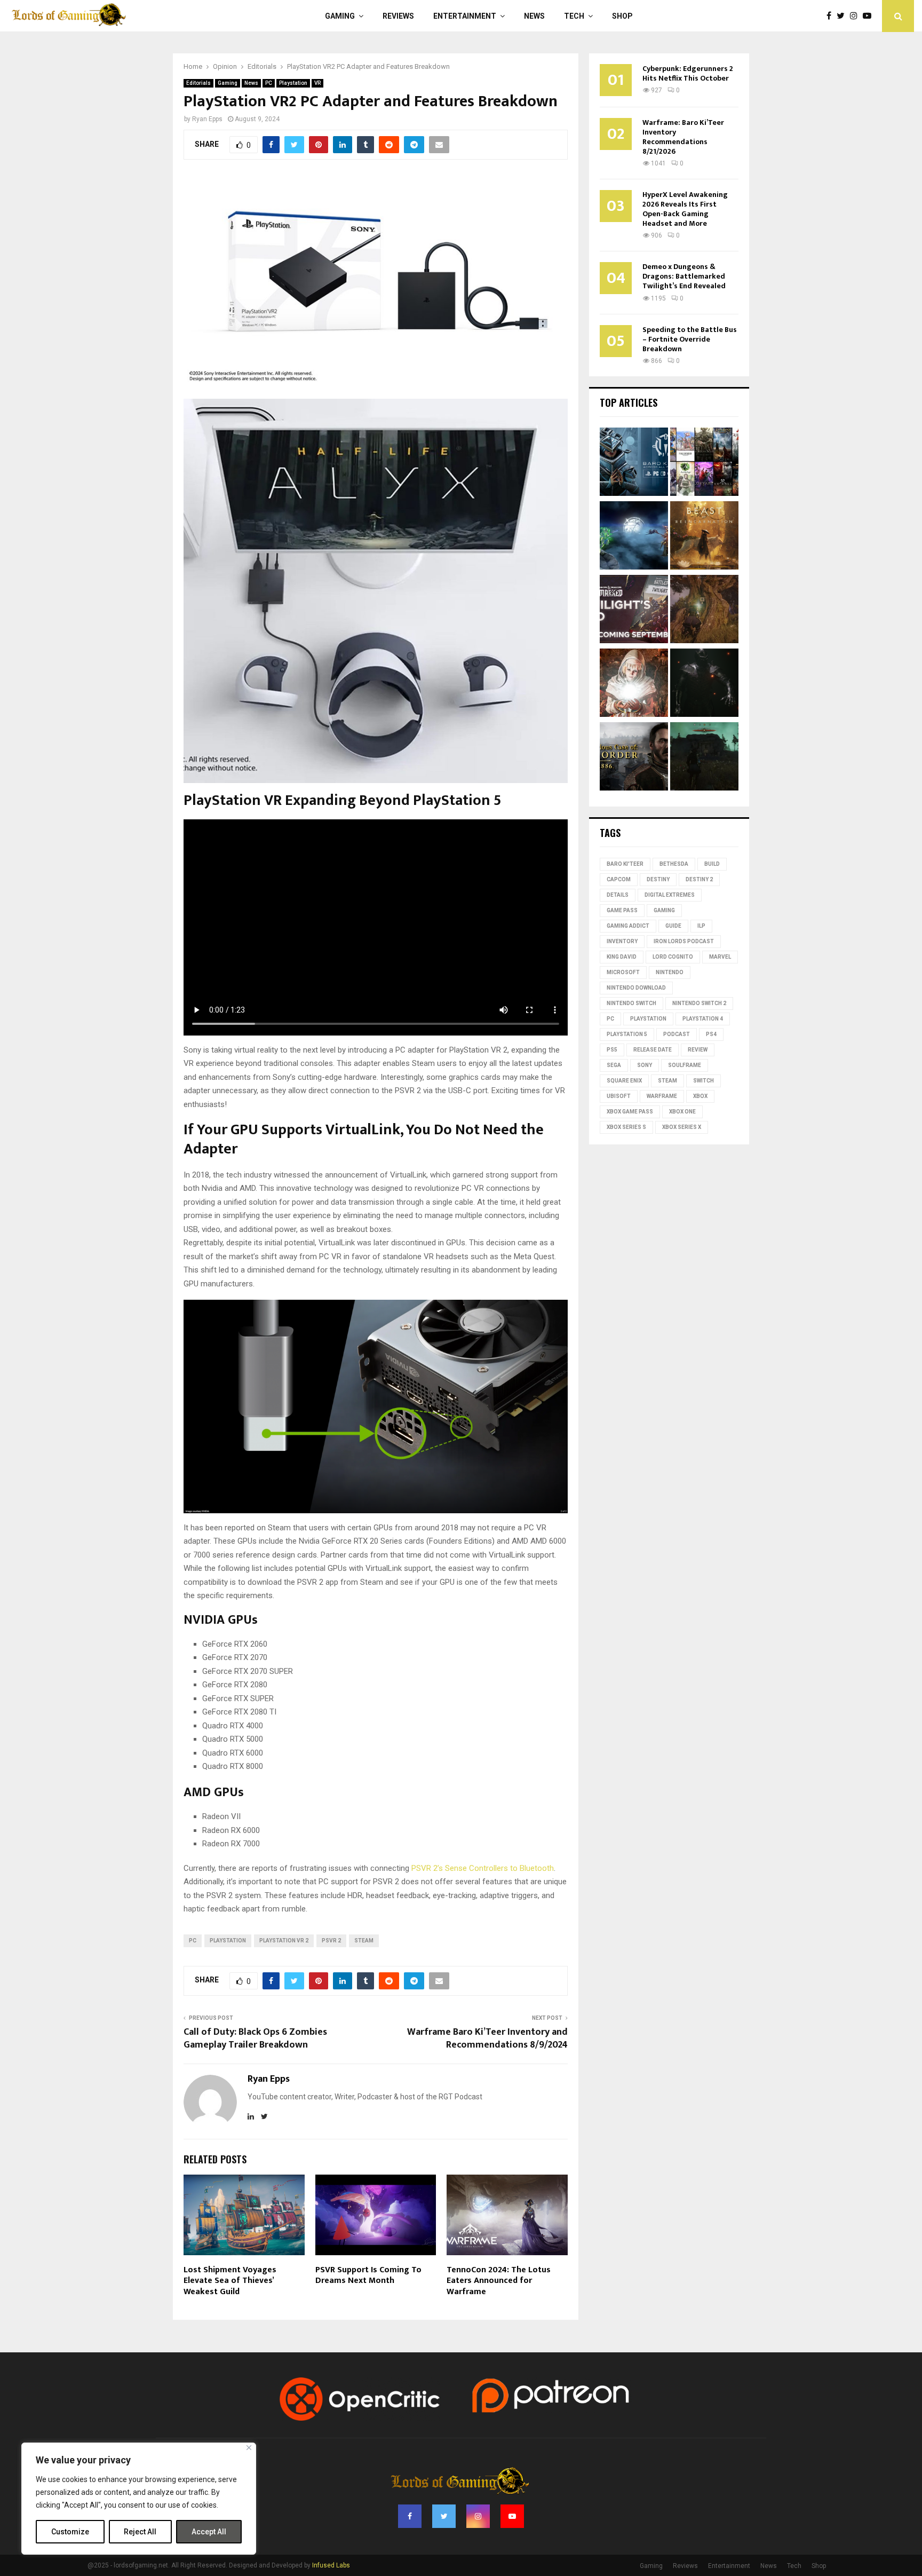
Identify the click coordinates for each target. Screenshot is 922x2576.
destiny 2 (699, 879)
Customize (70, 2532)
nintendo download (636, 988)
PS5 (612, 1050)
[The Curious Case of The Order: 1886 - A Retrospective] (634, 758)
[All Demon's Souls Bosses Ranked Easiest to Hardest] (634, 684)
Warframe (662, 1096)
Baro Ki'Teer (625, 864)
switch (704, 1081)
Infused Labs (331, 2565)
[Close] (249, 2448)
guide (673, 926)
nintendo (670, 972)
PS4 (711, 1034)
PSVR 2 (331, 1941)
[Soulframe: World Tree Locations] (704, 611)
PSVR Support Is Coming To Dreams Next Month (368, 2275)
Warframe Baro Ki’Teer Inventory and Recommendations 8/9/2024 (487, 2038)
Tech (574, 16)
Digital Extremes (670, 895)
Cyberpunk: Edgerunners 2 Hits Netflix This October (688, 73)
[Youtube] (870, 16)
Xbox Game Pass (630, 1112)
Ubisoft (619, 1096)
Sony (645, 1065)
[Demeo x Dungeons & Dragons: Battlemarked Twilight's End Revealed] (634, 611)
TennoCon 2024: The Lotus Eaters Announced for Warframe (499, 2281)
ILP (701, 926)
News (534, 16)
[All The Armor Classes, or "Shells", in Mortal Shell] (704, 684)
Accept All (209, 2532)
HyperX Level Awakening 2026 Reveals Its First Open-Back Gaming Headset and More (685, 209)
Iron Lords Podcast (684, 941)
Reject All (140, 2532)
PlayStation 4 (703, 1019)
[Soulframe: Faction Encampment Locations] (704, 758)
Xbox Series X (682, 1127)
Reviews (398, 16)
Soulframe (685, 1065)
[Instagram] (856, 16)
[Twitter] (843, 16)
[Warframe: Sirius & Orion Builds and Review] (634, 537)
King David (622, 957)
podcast (677, 1034)
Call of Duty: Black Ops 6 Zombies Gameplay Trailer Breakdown (255, 2038)
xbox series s (626, 1127)
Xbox (700, 1096)
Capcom (619, 879)
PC (269, 83)
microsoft (623, 972)
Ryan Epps (207, 119)
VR (317, 83)
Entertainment (465, 16)
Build (712, 864)
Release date (653, 1050)
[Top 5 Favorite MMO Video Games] (704, 463)
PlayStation (228, 1941)
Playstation (293, 83)
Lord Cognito (673, 957)
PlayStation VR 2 (284, 1941)
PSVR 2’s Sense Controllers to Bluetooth (483, 1868)
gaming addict (628, 926)
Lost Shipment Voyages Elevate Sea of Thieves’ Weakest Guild (230, 2281)
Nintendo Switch (631, 1003)
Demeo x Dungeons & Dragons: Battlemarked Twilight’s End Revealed (684, 276)
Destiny (658, 879)
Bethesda (674, 864)
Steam (364, 1941)
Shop (622, 16)
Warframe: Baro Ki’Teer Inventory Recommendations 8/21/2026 (683, 137)
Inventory (622, 941)
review (698, 1050)
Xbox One (682, 1112)
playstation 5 (627, 1034)
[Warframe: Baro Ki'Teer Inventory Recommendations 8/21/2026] (634, 463)
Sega (614, 1065)
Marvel (720, 957)
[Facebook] (832, 16)
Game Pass (622, 910)
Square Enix (624, 1081)
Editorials (198, 83)
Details (618, 895)
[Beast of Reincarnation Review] (704, 537)
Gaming (340, 16)
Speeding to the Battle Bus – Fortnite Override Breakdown (690, 339)
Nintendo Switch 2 (699, 1003)
